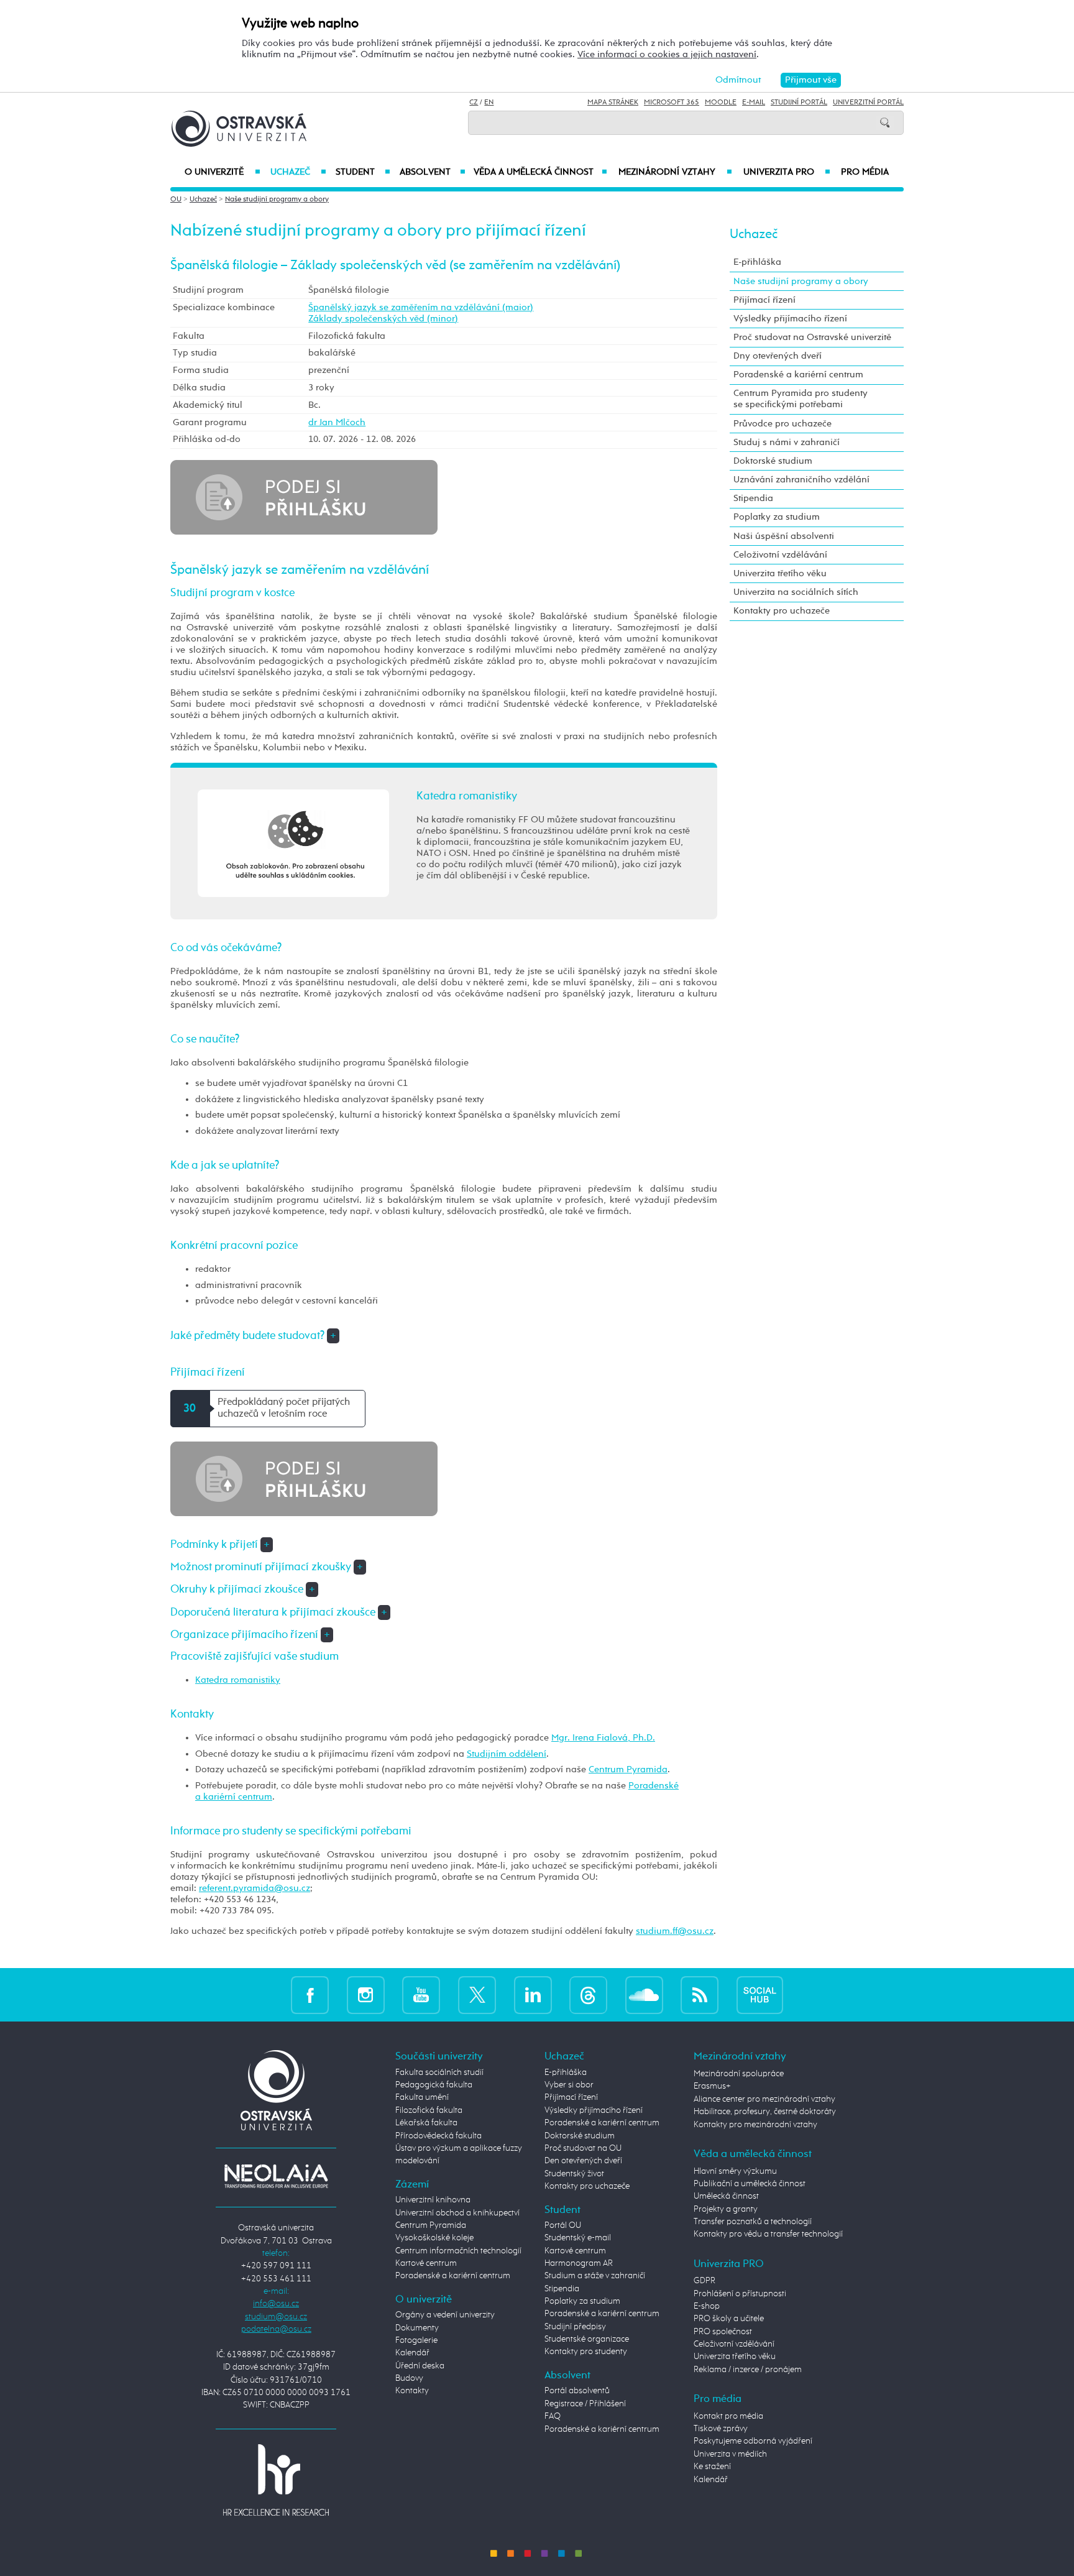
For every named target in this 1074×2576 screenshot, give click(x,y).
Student (363, 172)
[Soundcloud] (644, 1994)
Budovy (409, 2378)
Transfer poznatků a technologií (753, 2222)
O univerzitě (223, 172)
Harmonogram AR (579, 2263)
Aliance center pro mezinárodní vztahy (764, 2099)
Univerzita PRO (787, 172)
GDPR (705, 2281)
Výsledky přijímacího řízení (790, 319)
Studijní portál (799, 103)
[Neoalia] (276, 2176)
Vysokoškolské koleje (434, 2238)
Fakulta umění (422, 2097)
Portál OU (563, 2225)
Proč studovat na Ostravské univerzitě (812, 337)
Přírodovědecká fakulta (438, 2136)
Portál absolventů (577, 2391)
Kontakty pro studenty (586, 2352)
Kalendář (412, 2353)
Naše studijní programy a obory (277, 200)
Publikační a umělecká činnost (750, 2184)
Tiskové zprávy (721, 2429)
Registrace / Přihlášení (585, 2404)
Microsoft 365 (672, 103)
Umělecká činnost (726, 2196)
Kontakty (412, 2391)
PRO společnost (723, 2332)
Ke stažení (712, 2467)
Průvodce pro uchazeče (783, 424)
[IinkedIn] (533, 1994)
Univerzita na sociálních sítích (796, 592)
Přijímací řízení (764, 300)
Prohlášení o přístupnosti (740, 2294)
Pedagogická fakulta (434, 2085)
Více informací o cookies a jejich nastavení (667, 54)
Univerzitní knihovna (433, 2200)
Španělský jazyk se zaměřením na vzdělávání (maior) (421, 307)
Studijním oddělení (507, 1754)
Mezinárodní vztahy (675, 172)
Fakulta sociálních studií (439, 2072)
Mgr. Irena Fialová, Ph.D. (603, 1738)
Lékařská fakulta (426, 2123)
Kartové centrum (426, 2263)
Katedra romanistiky (238, 1680)
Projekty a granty (726, 2209)
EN (489, 103)
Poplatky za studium (777, 517)
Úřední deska (420, 2366)
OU (176, 200)
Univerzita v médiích (730, 2454)
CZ (474, 103)
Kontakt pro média (728, 2416)
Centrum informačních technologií (458, 2251)
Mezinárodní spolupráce (739, 2074)
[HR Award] (276, 2480)
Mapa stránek (613, 103)
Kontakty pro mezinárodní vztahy (755, 2125)
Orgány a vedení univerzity (445, 2315)
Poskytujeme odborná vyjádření (753, 2441)
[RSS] (700, 1994)
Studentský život (574, 2174)
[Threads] (588, 1994)
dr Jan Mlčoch (337, 422)
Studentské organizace (587, 2339)
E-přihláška (757, 262)
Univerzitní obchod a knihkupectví (457, 2213)
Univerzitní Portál (868, 103)
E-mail (754, 103)
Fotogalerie (416, 2340)
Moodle (721, 103)
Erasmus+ (712, 2086)
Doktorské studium (773, 461)
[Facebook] (310, 1994)
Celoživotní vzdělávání (780, 555)
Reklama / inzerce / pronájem (748, 2370)
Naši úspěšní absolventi (784, 536)
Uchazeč (298, 172)
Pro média (865, 172)
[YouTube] (421, 1994)
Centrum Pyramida (628, 1769)
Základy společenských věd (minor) (383, 319)
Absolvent (433, 172)
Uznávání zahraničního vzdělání (801, 480)
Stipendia (753, 498)
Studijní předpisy (575, 2327)
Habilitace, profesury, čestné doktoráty (765, 2112)
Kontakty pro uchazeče (782, 611)
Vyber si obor (569, 2085)
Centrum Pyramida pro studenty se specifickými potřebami (801, 399)
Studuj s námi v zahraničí (787, 442)
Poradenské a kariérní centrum (798, 375)
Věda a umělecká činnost (540, 172)
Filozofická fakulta (429, 2110)
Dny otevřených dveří (778, 356)
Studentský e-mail (578, 2238)
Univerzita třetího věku (780, 573)
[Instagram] (366, 1994)
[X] (477, 1994)
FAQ (553, 2416)
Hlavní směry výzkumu (735, 2171)
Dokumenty (417, 2328)
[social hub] (760, 1994)
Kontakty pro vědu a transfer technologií (768, 2234)
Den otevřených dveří (583, 2161)
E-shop (707, 2306)
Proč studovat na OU (583, 2148)
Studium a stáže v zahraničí (595, 2276)
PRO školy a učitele (729, 2319)
